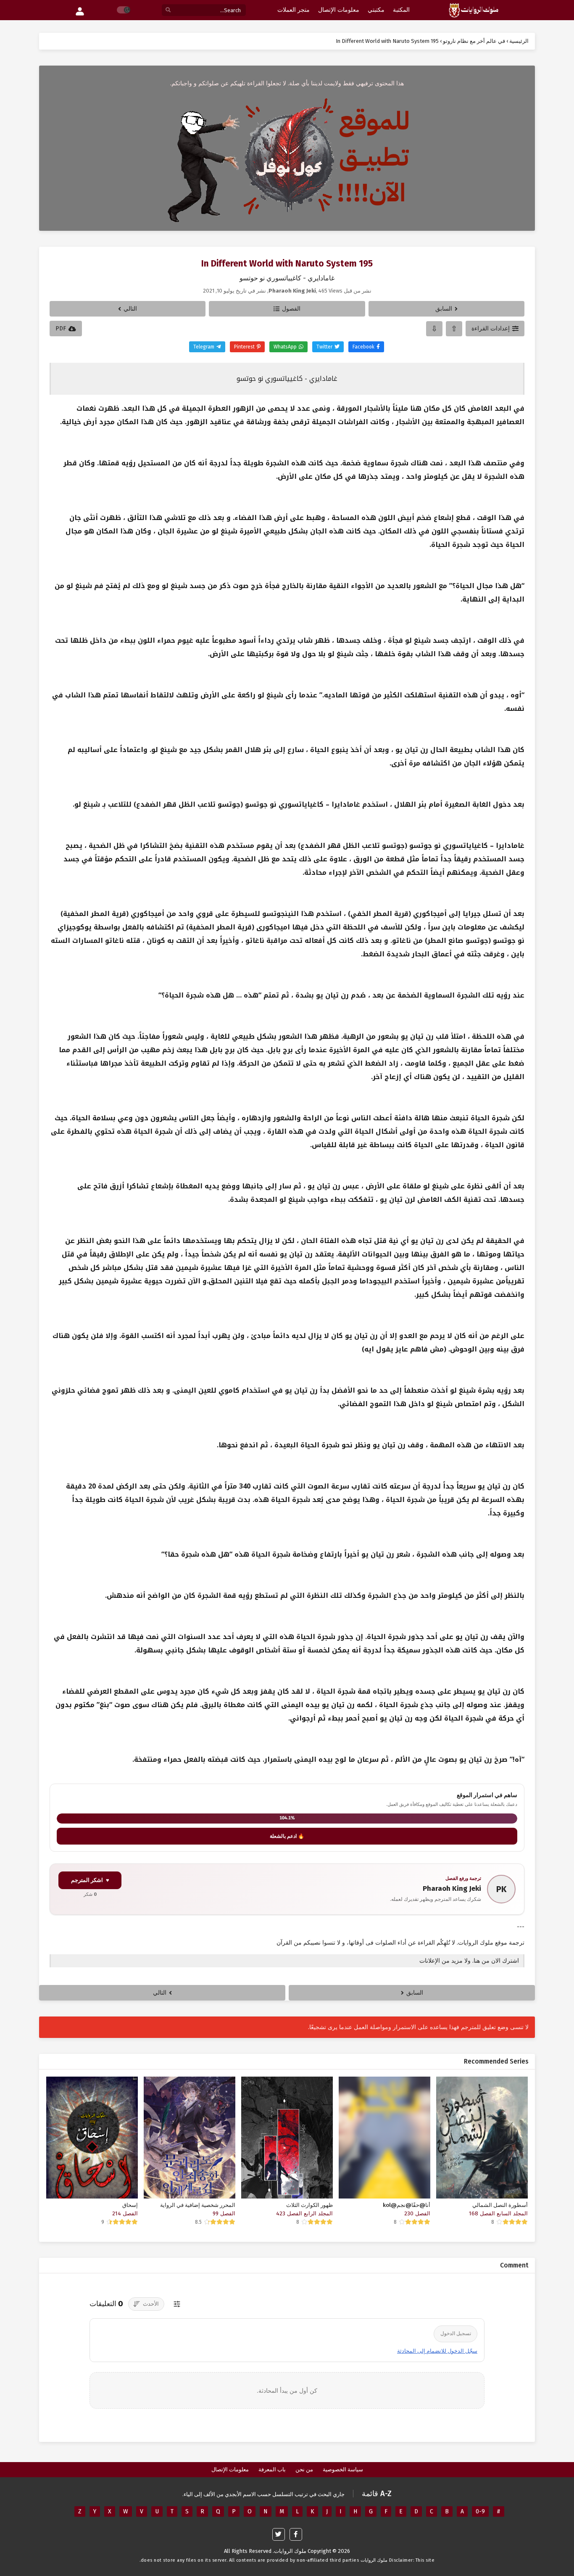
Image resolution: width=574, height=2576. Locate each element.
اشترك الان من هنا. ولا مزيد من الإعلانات (469, 1961)
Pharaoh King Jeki (452, 1888)
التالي (130, 309)
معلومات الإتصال (230, 2469)
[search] (168, 10)
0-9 (480, 2511)
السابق (444, 309)
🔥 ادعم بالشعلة (287, 1836)
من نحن (304, 2469)
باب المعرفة (272, 2469)
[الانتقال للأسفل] (434, 329)
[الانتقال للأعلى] (454, 329)
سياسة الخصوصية (343, 2469)
